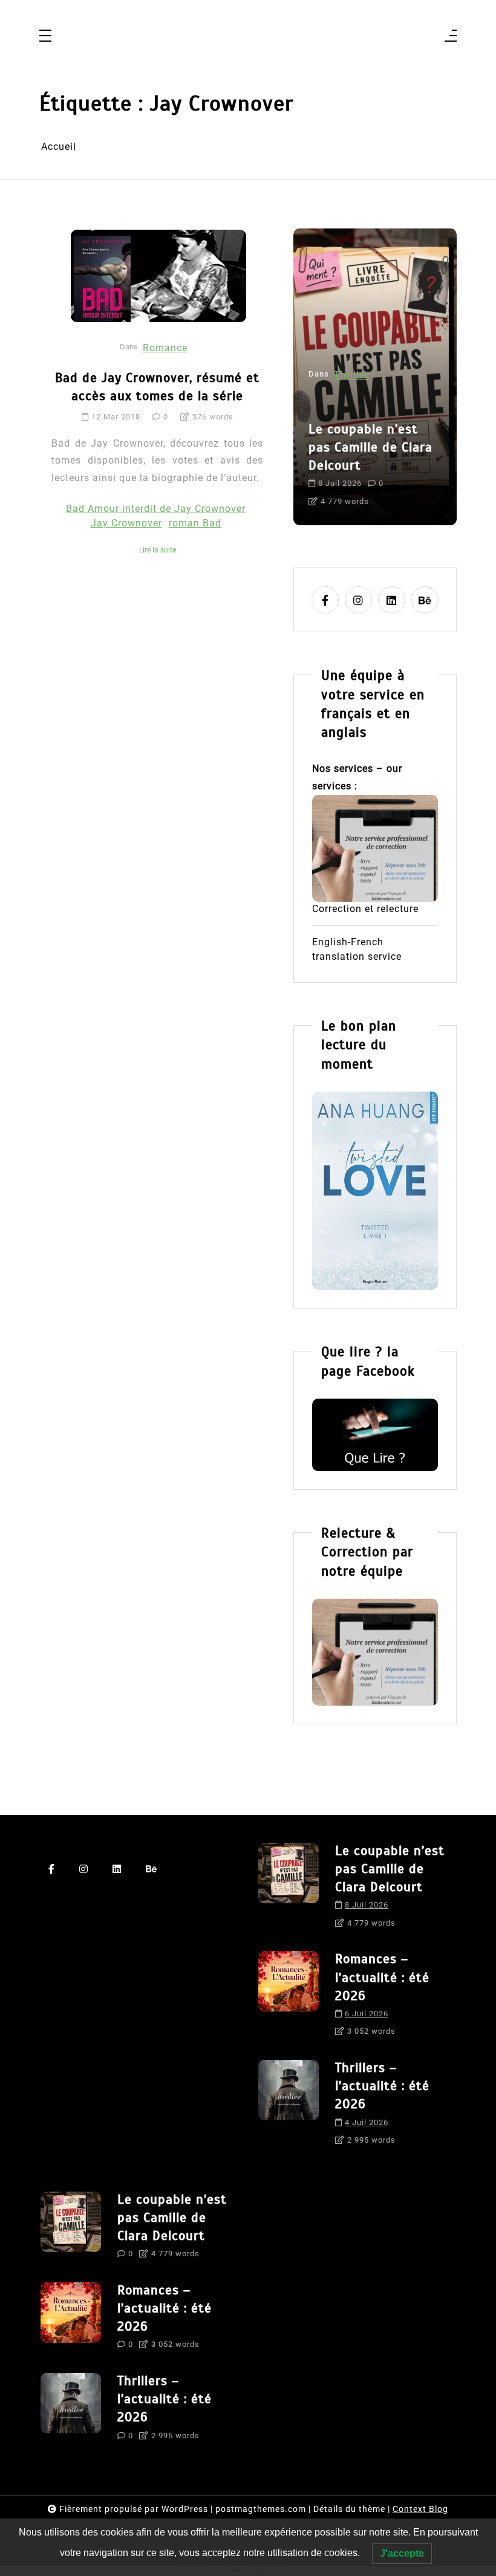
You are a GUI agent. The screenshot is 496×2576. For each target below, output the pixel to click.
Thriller (351, 375)
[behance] (425, 600)
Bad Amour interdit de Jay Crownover (156, 509)
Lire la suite (158, 550)
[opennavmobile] (451, 37)
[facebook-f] (325, 600)
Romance (165, 348)
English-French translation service (357, 949)
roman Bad (195, 523)
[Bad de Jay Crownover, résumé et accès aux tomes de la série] (158, 276)
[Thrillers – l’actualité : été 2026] (289, 2107)
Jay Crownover (126, 523)
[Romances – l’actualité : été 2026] (289, 1998)
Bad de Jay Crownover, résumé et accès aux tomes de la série (157, 387)
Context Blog (420, 2509)
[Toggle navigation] (45, 37)
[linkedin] (392, 600)
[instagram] (358, 600)
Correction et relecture (365, 909)
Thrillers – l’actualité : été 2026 (382, 2086)
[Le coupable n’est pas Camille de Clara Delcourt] (289, 1890)
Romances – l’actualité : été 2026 (382, 1977)
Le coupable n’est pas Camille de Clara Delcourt (370, 447)
